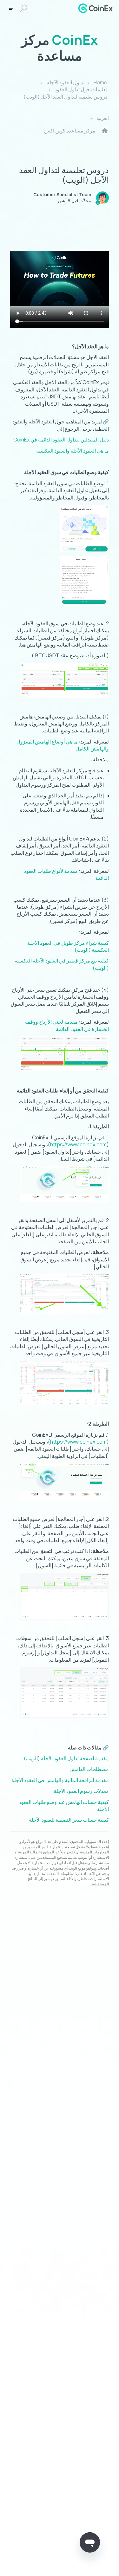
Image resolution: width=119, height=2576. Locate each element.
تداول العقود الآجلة (66, 82)
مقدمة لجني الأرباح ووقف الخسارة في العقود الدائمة (67, 1025)
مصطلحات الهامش (89, 1769)
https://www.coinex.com (78, 1144)
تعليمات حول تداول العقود (81, 89)
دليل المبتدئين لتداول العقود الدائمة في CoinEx (61, 440)
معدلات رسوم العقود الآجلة (81, 1791)
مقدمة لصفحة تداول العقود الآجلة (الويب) (66, 1758)
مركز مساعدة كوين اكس (70, 131)
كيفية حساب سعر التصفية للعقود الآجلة (69, 1820)
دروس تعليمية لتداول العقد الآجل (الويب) (65, 97)
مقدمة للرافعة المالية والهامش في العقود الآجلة (60, 1780)
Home (100, 82)
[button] (25, 8)
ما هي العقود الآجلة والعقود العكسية (73, 451)
